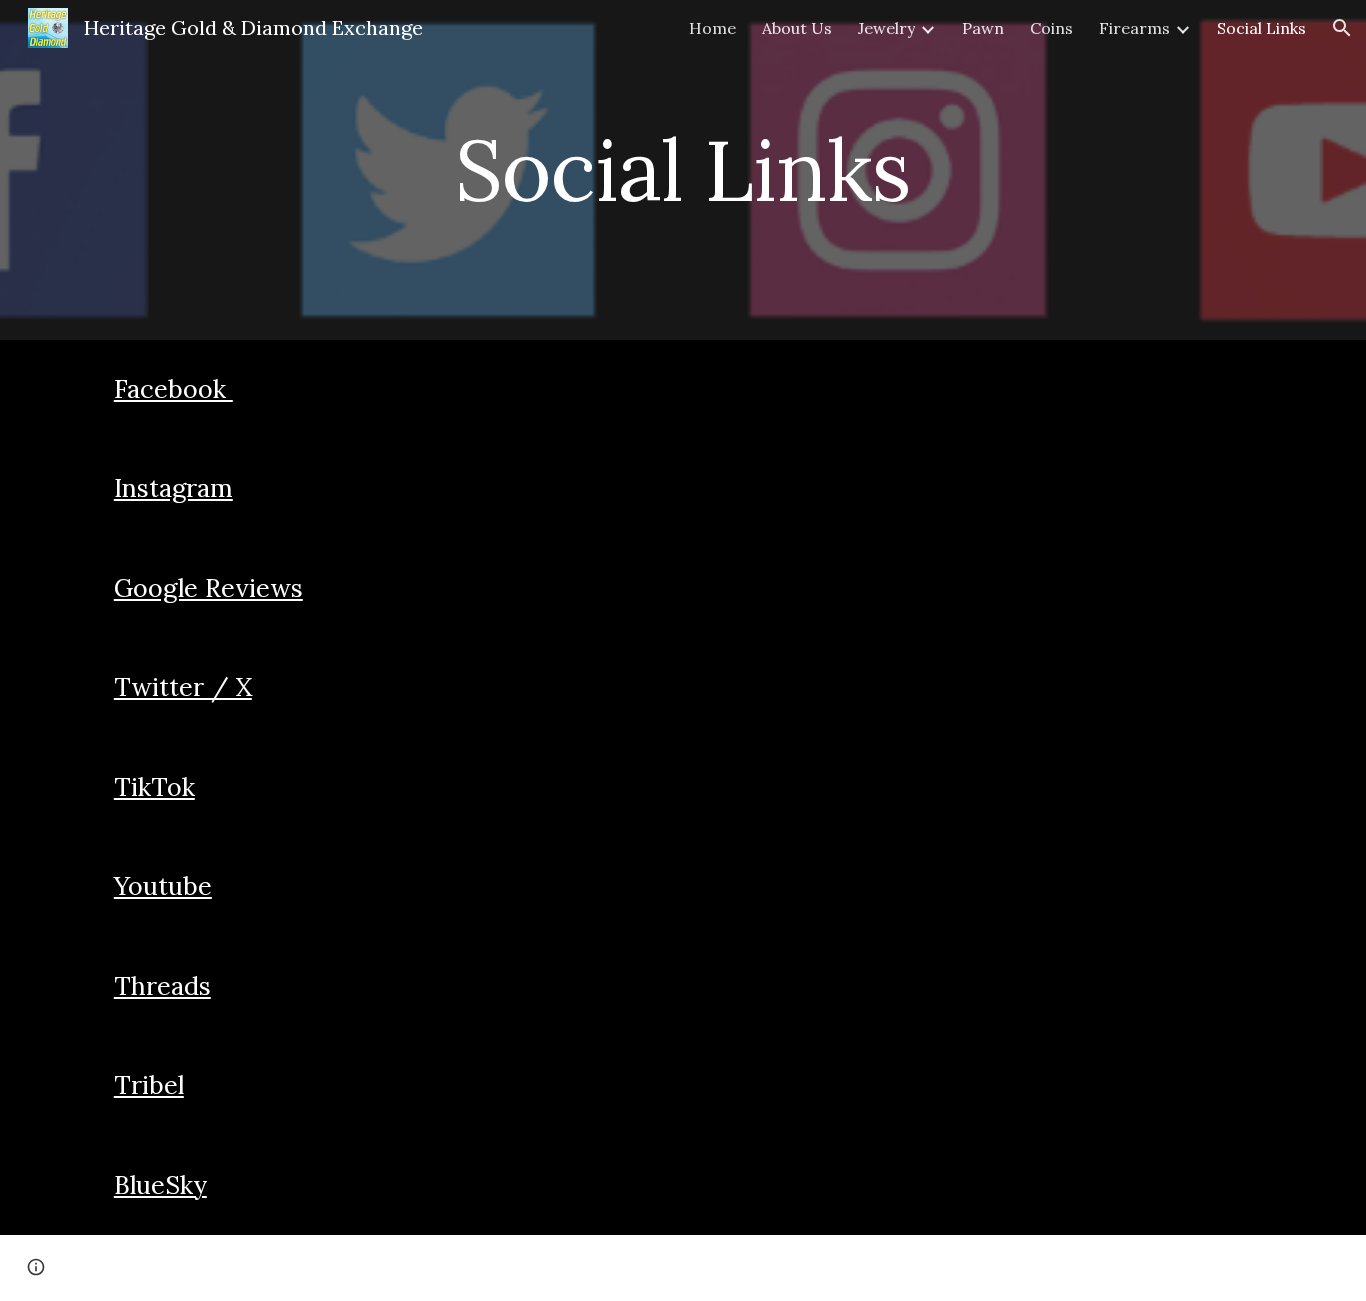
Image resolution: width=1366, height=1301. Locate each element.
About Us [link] (797, 28)
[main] (683, 169)
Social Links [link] (1261, 28)
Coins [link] (1051, 28)
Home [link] (712, 28)
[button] (1342, 28)
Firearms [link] (1134, 28)
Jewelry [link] (886, 28)
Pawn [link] (983, 28)
